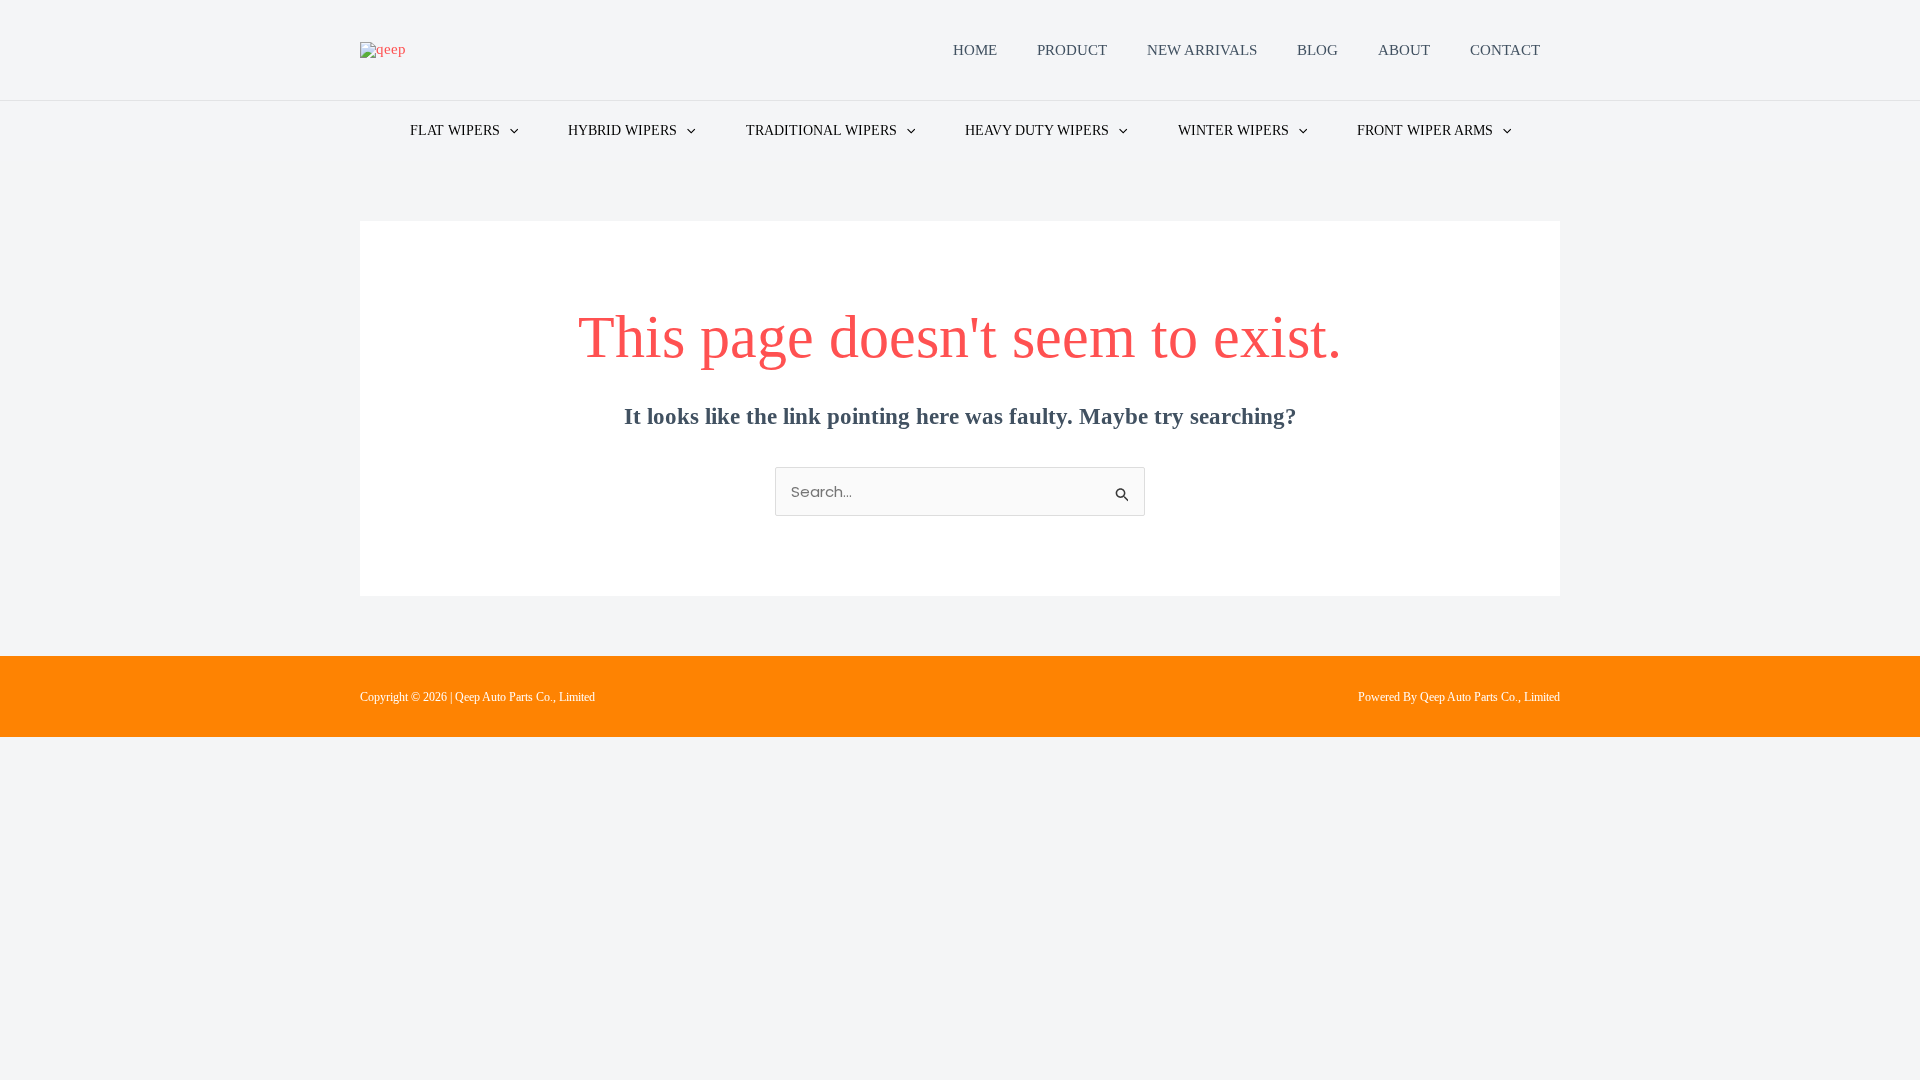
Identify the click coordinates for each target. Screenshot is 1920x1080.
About (1404, 50)
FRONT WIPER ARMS (1425, 130)
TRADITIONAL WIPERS (821, 130)
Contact (1505, 50)
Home (975, 50)
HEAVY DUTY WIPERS (1037, 130)
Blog (1317, 50)
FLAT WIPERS (455, 130)
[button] (509, 130)
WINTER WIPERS (1233, 130)
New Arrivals (1202, 50)
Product (1072, 50)
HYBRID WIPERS (622, 130)
